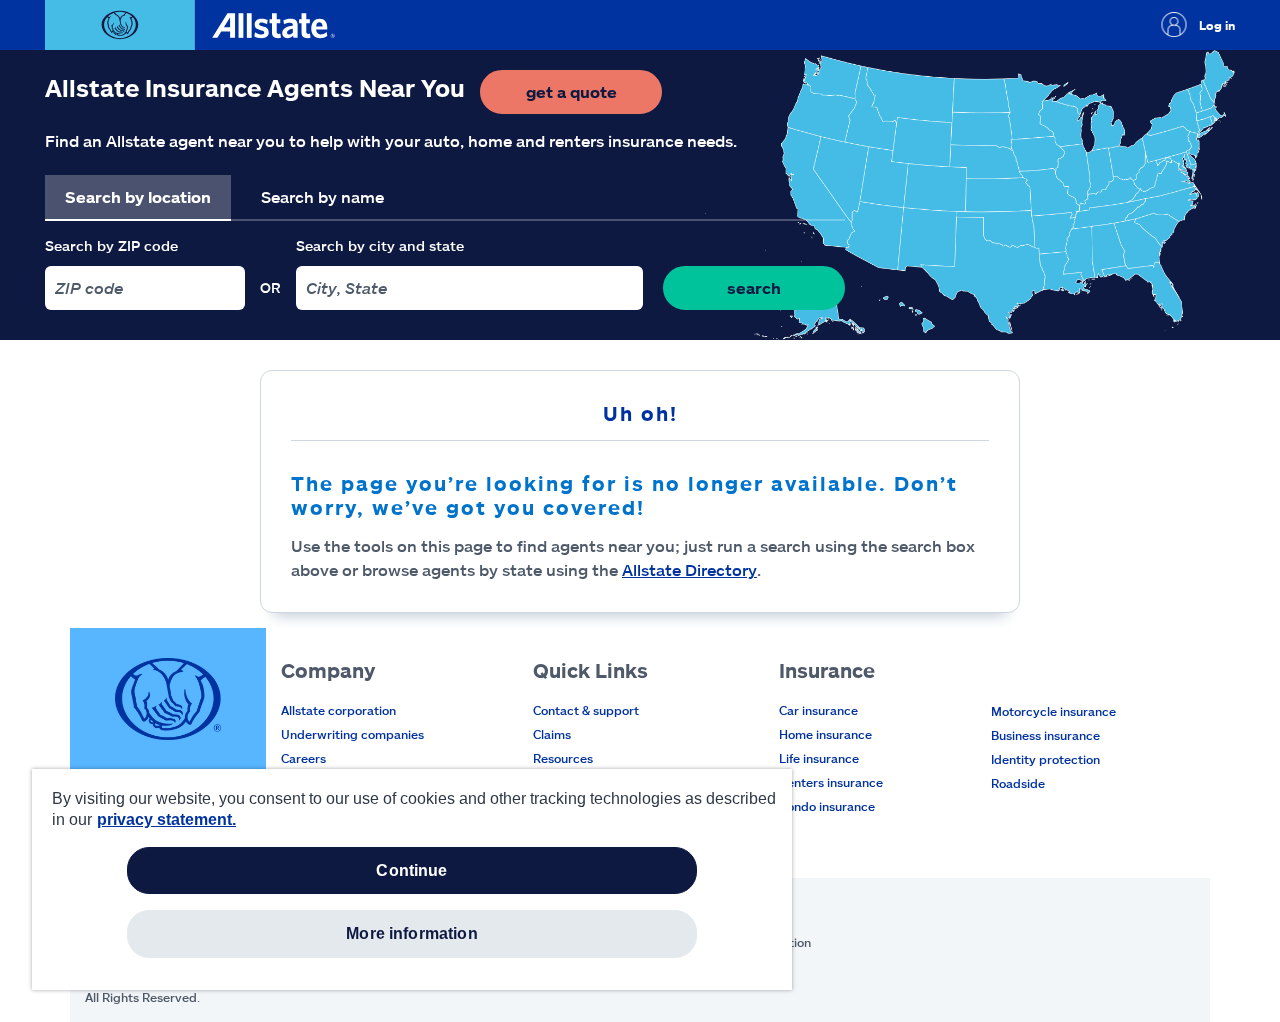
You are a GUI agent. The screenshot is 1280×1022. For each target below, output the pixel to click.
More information (412, 933)
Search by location (138, 196)
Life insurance (819, 758)
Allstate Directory (689, 569)
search (754, 287)
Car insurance (818, 710)
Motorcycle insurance (1053, 711)
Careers (303, 758)
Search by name (322, 196)
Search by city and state (380, 245)
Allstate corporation (338, 710)
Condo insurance (827, 806)
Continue (411, 870)
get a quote (594, 97)
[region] (412, 879)
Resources (563, 758)
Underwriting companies (352, 734)
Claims (552, 734)
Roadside (1018, 783)
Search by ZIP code (111, 245)
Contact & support (586, 710)
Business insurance (1045, 735)
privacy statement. (166, 819)
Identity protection (1045, 759)
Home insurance (825, 734)
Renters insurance (831, 782)
